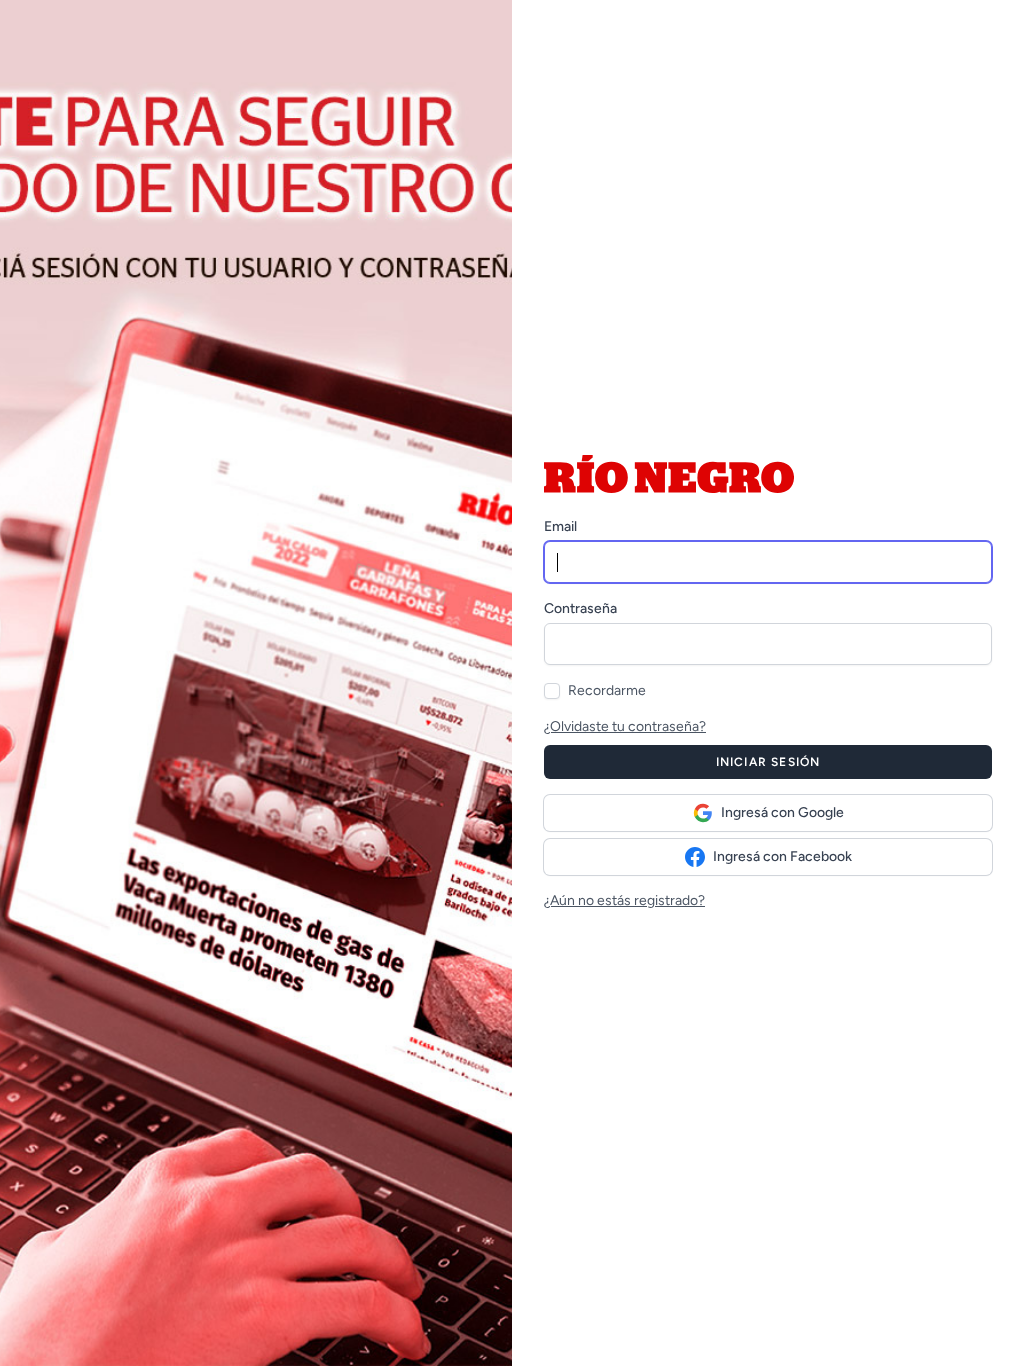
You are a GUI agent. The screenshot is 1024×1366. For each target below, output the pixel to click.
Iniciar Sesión (768, 762)
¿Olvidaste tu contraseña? (625, 726)
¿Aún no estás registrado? (624, 900)
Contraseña (580, 608)
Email (560, 526)
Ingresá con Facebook (782, 856)
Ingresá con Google (782, 812)
